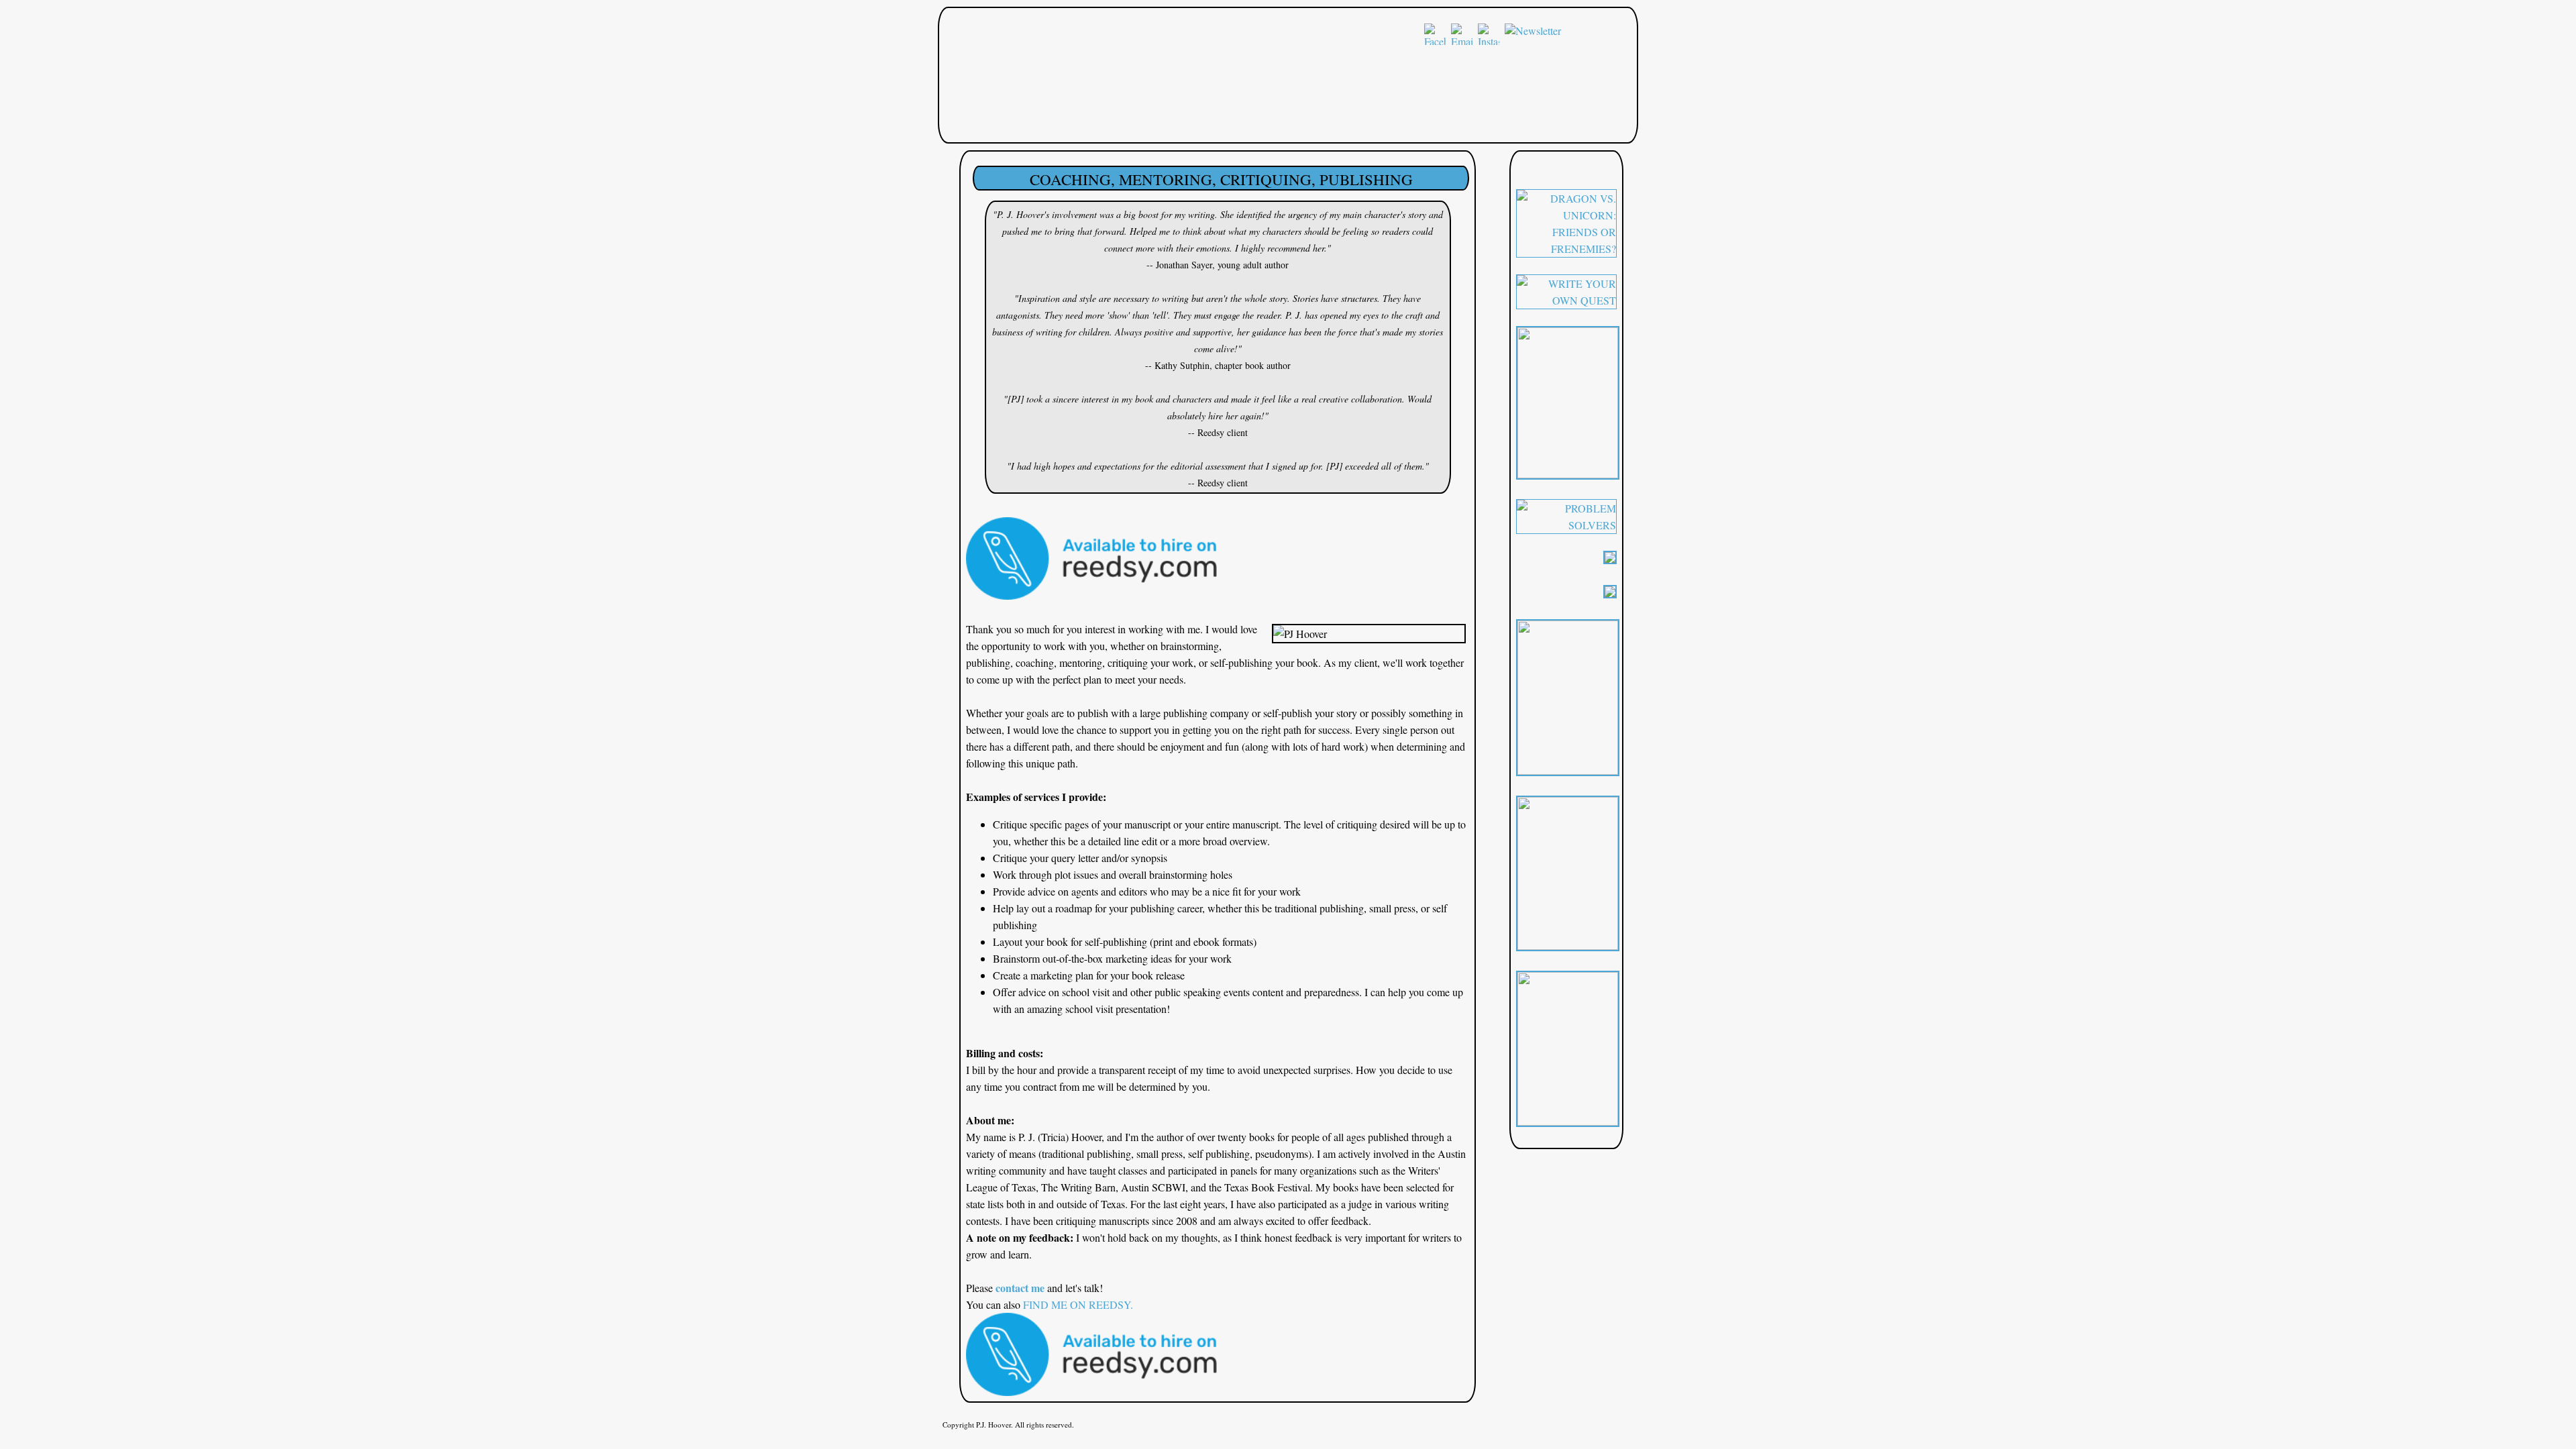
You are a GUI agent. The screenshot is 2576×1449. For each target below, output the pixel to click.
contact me (1020, 1288)
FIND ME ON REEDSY (1077, 1304)
